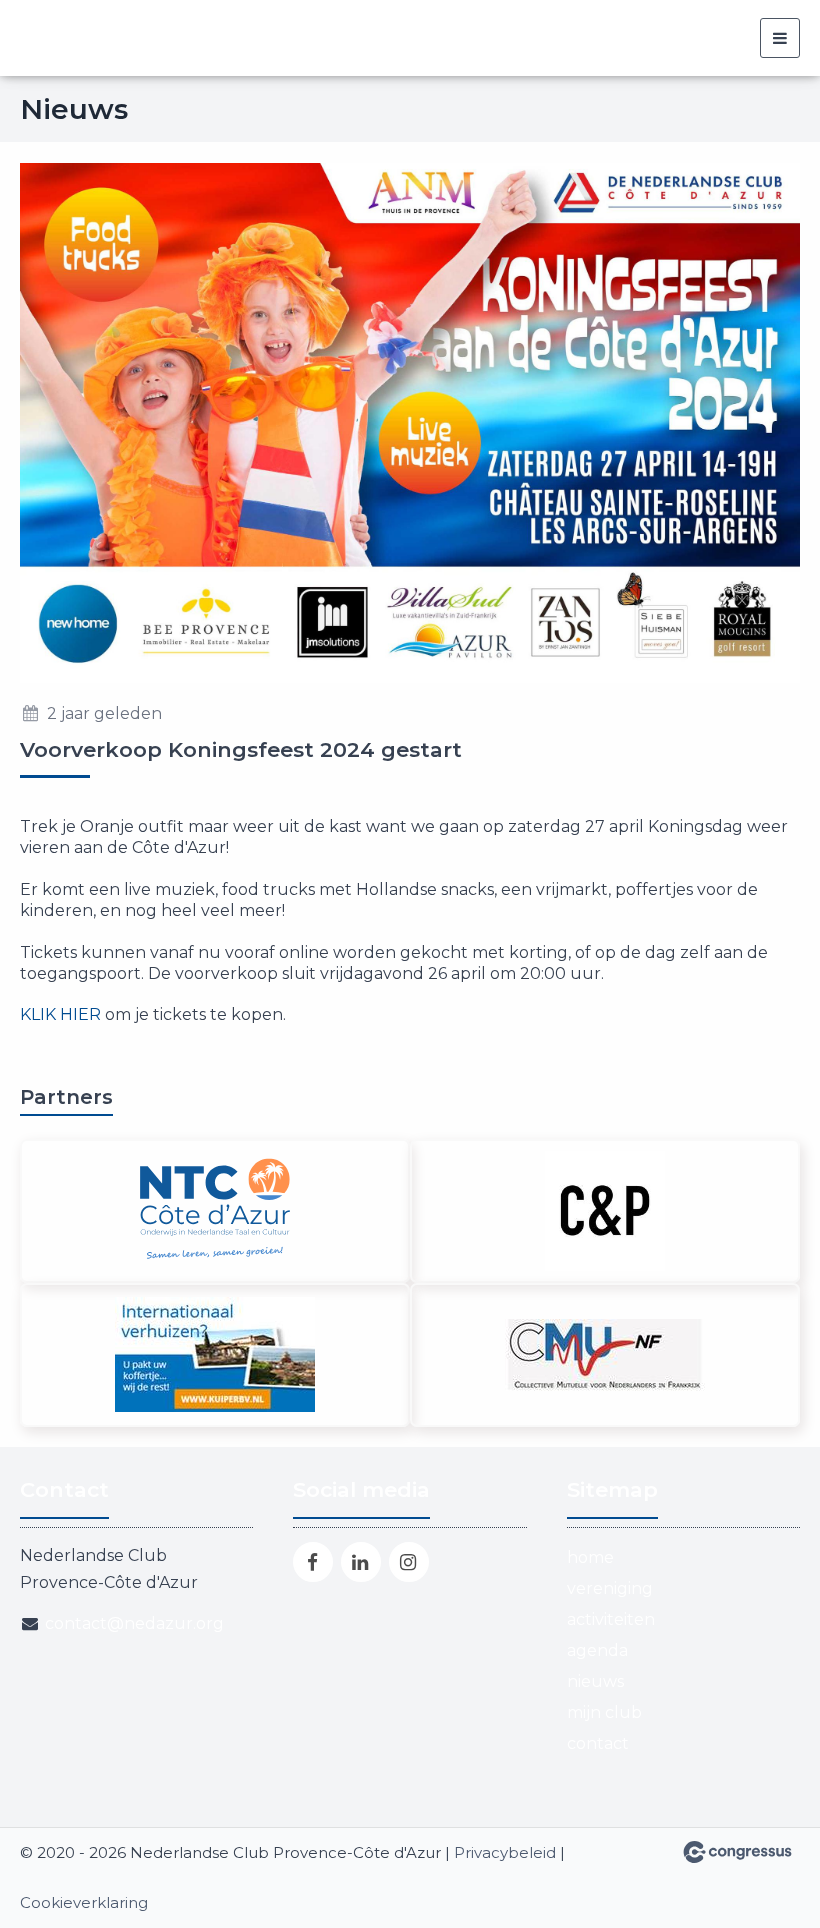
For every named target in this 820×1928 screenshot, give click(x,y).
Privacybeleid (505, 1852)
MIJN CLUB (604, 1712)
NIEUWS (595, 1681)
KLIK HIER (60, 1014)
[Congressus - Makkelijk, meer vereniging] (737, 1852)
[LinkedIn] (361, 1562)
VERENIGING (610, 1588)
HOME (590, 1557)
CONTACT (598, 1743)
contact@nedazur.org (134, 1623)
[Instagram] (409, 1562)
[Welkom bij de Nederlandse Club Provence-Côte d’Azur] (190, 38)
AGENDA (597, 1650)
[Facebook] (313, 1562)
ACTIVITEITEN (611, 1619)
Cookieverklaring (84, 1902)
